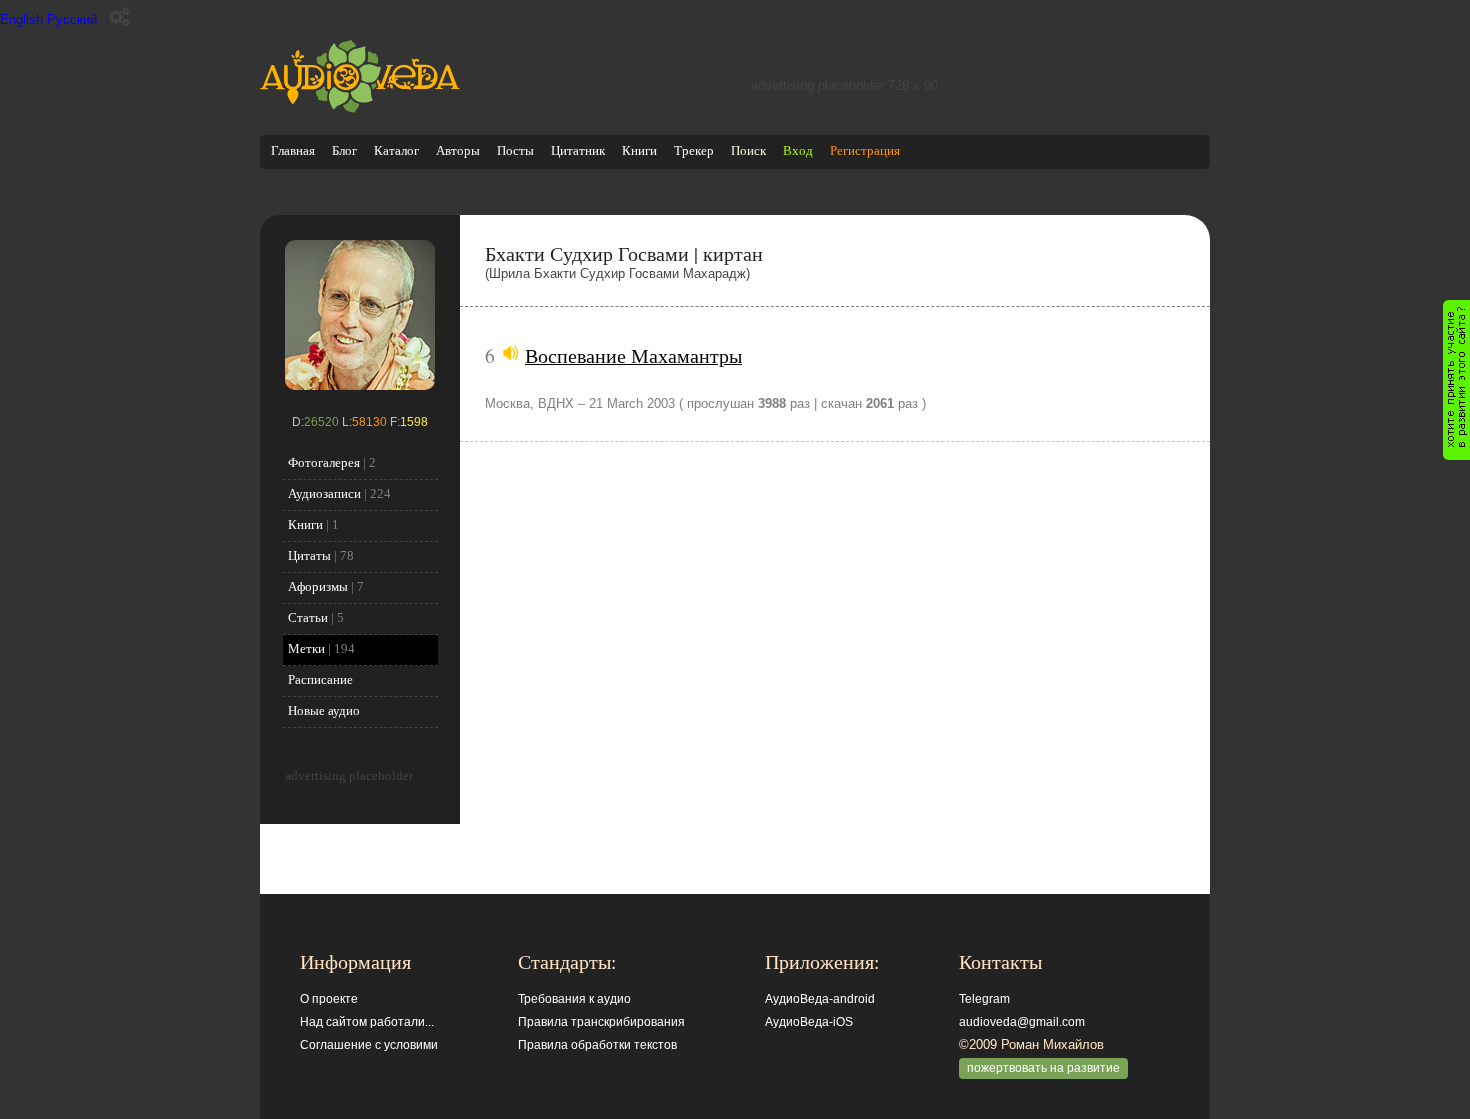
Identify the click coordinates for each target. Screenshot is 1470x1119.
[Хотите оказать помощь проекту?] (1456, 380)
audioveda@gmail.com (1022, 1022)
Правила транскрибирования (601, 1022)
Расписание (320, 679)
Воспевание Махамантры (633, 355)
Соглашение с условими (369, 1045)
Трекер (694, 150)
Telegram (984, 999)
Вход (798, 150)
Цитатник (578, 150)
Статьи (308, 617)
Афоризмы (318, 586)
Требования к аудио (574, 999)
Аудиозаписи (324, 493)
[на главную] (360, 108)
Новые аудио (324, 710)
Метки (306, 648)
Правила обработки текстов (597, 1045)
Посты (515, 150)
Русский (72, 19)
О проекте (329, 999)
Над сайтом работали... (367, 1022)
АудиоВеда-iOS (809, 1022)
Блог (344, 150)
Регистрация (865, 150)
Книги (639, 150)
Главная (293, 150)
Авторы (458, 150)
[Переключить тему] (119, 17)
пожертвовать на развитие (1043, 1068)
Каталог (396, 150)
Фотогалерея (324, 462)
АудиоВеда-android (820, 999)
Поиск (748, 150)
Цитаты (309, 555)
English (21, 19)
